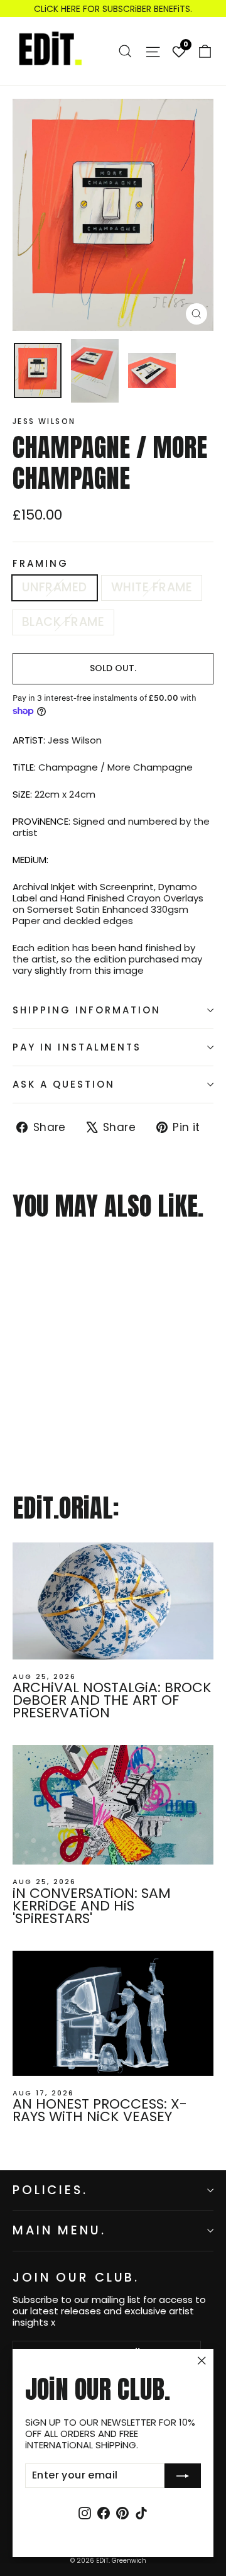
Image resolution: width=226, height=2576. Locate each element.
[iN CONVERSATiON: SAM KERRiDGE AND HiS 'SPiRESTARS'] (113, 1805)
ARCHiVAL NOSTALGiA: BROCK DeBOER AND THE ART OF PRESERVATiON (112, 1700)
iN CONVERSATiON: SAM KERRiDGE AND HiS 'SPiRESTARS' (92, 1906)
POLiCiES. (50, 2190)
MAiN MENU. (59, 2230)
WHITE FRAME (152, 587)
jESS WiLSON (44, 421)
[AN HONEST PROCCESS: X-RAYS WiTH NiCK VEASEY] (113, 2013)
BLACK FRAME (63, 622)
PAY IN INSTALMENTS (77, 1047)
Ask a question (64, 1084)
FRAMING (40, 564)
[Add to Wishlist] (18, 1255)
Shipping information (87, 1010)
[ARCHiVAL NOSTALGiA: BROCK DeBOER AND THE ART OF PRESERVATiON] (113, 1601)
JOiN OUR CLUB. (76, 2277)
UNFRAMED (55, 587)
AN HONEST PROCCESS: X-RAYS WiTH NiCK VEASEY (100, 2110)
